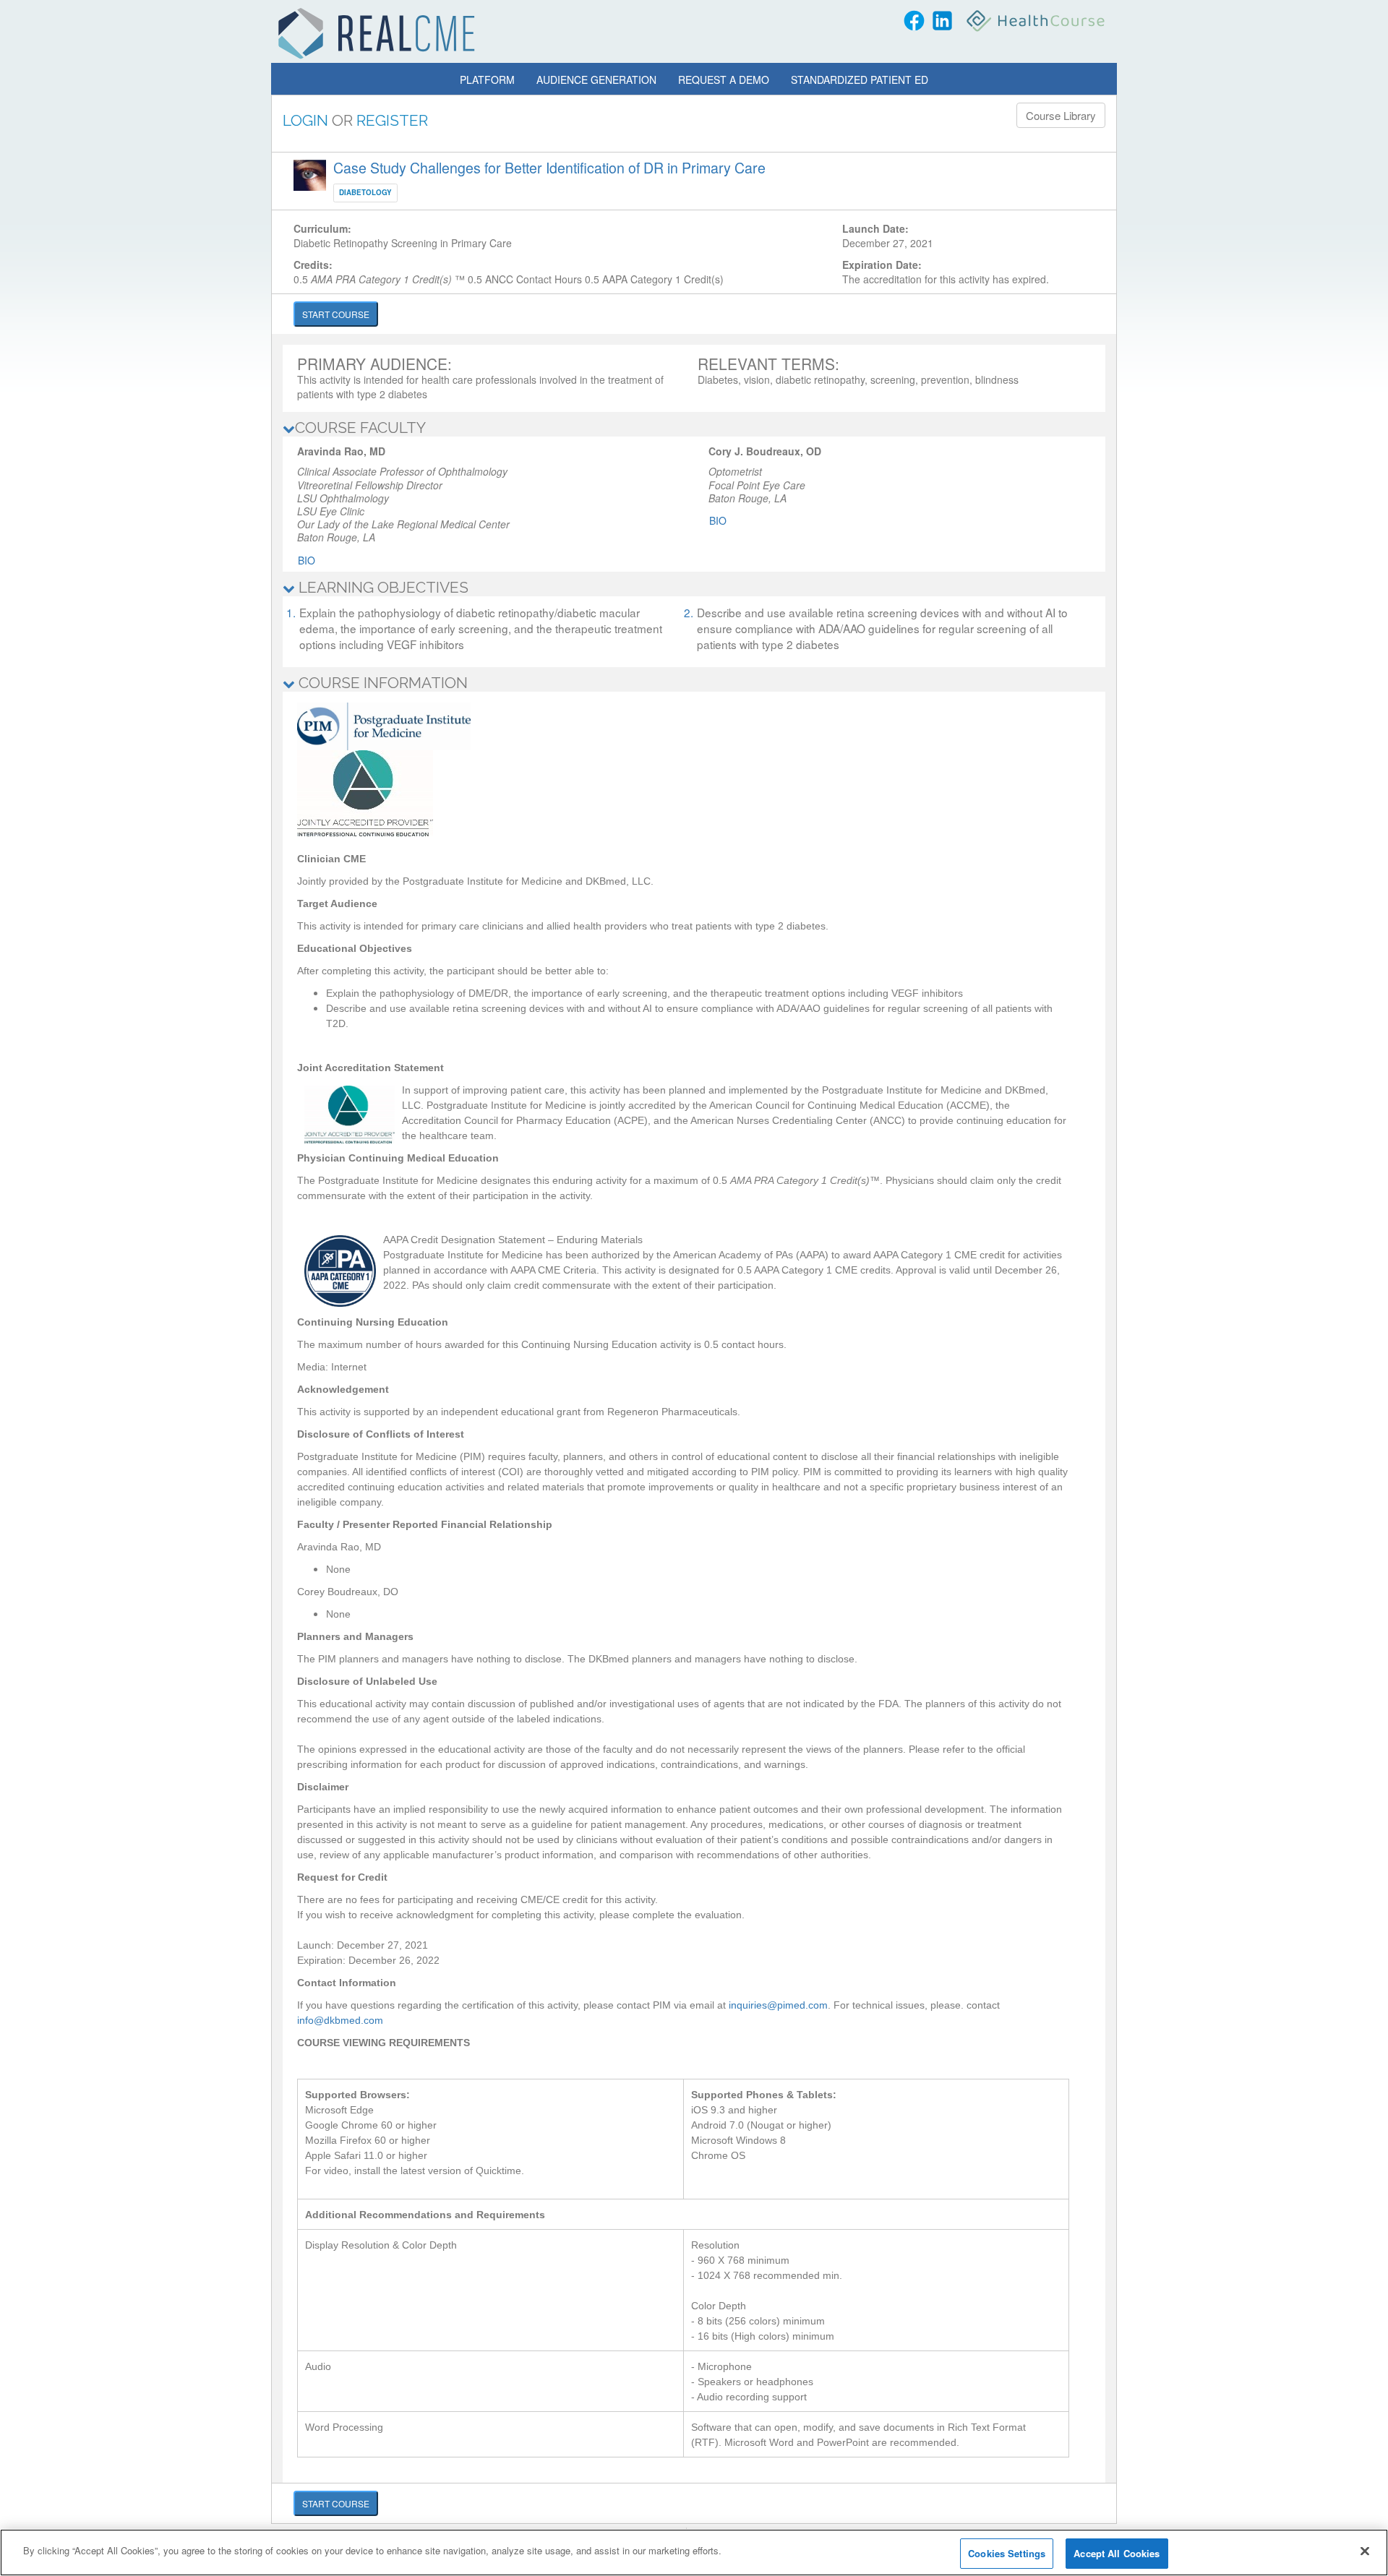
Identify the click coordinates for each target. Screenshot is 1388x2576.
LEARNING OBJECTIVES (382, 587)
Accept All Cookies (1117, 2553)
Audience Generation (596, 80)
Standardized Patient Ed (860, 80)
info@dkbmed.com (340, 2020)
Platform (487, 80)
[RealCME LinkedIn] (942, 21)
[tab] (694, 428)
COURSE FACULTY (360, 428)
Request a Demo (724, 80)
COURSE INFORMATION (381, 683)
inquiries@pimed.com (778, 2005)
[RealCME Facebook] (914, 21)
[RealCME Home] (377, 33)
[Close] (1365, 2551)
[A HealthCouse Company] (1037, 21)
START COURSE (336, 314)
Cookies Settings (1007, 2553)
